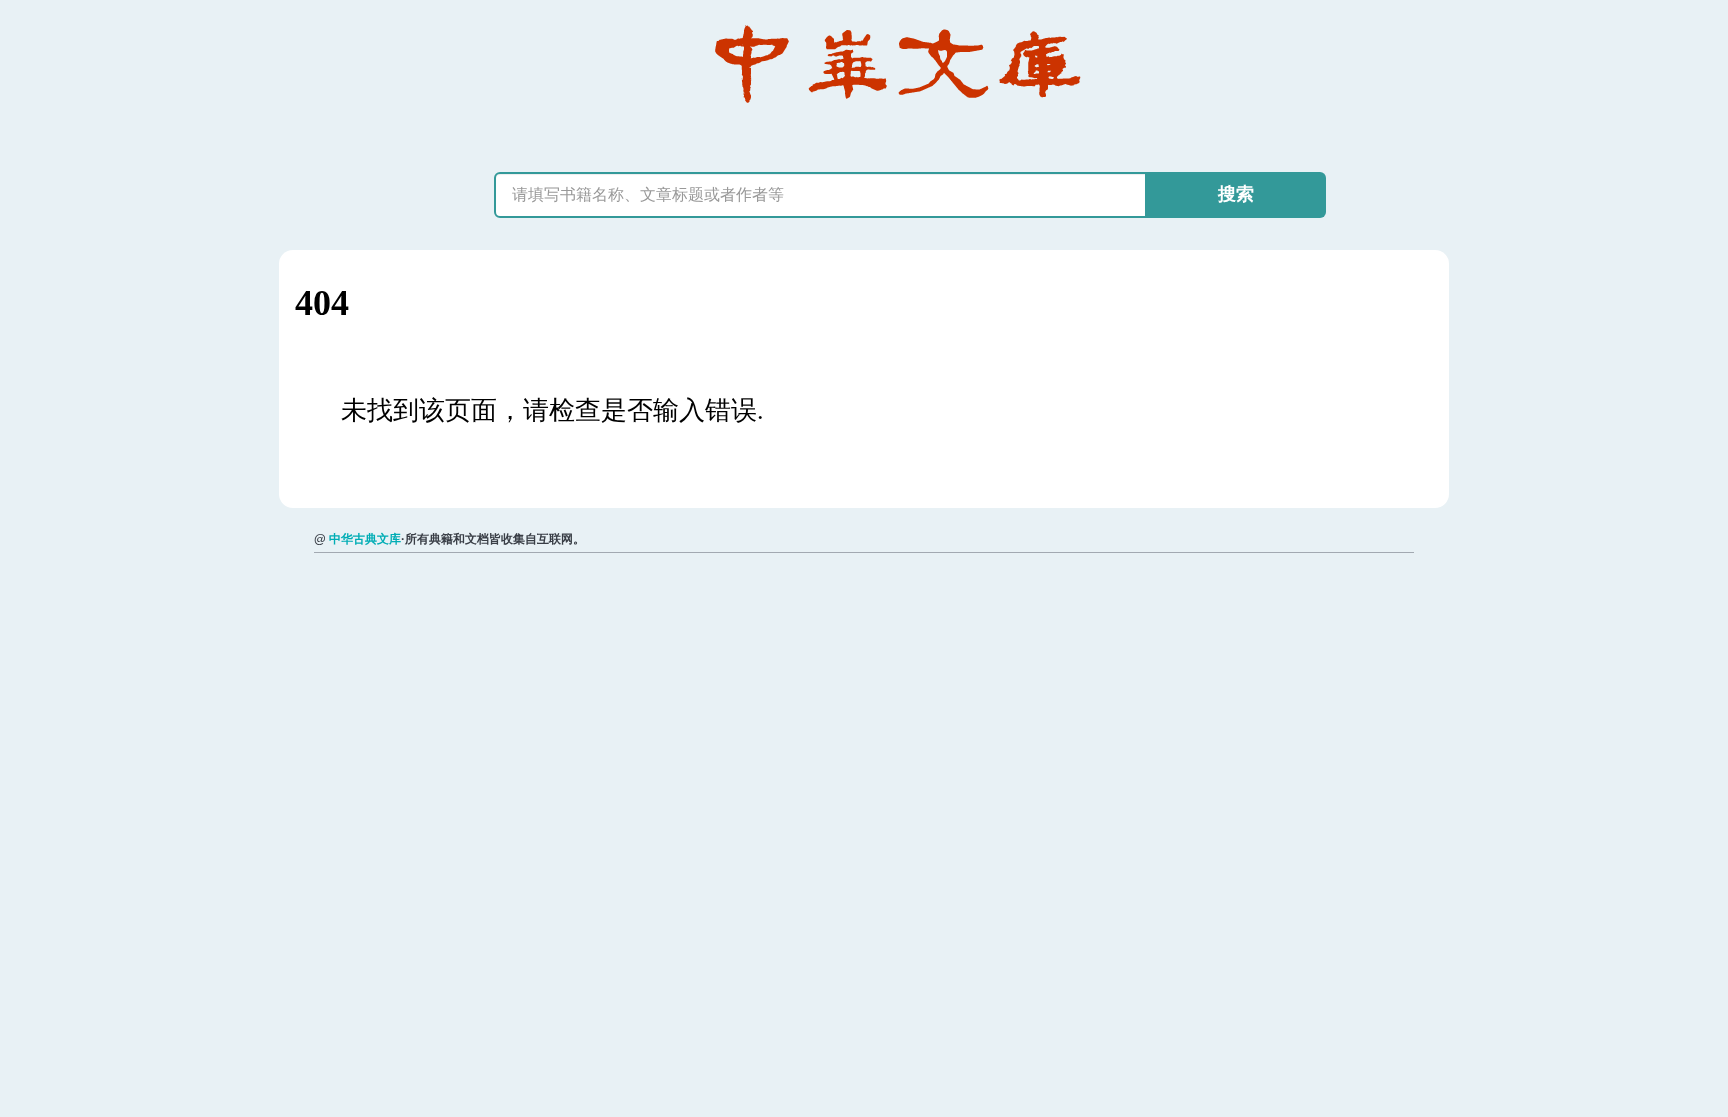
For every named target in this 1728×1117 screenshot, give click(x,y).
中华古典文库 (365, 539)
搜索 (1236, 194)
